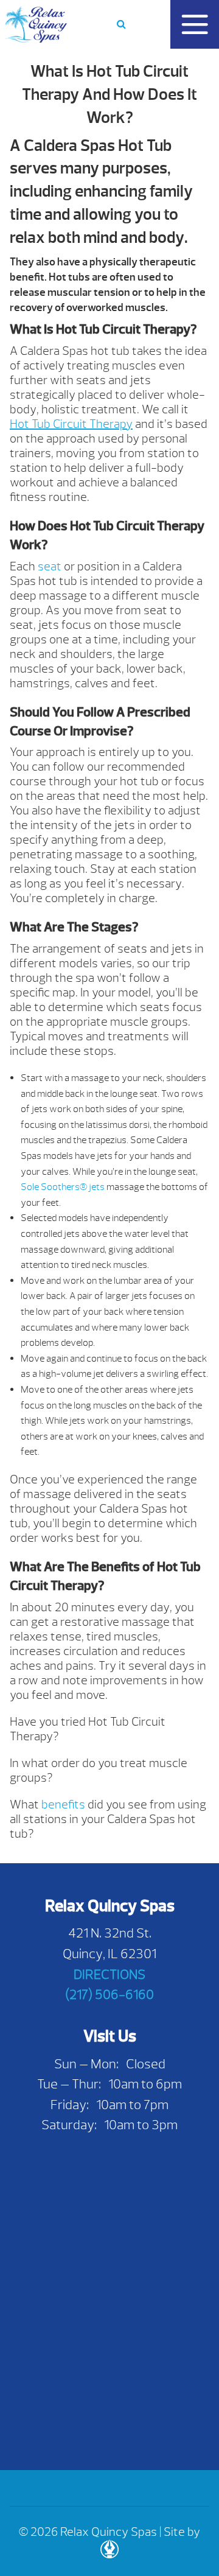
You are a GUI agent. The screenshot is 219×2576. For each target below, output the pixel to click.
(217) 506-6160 (109, 1994)
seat (50, 566)
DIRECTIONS (109, 1974)
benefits (63, 1804)
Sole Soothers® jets (63, 1187)
